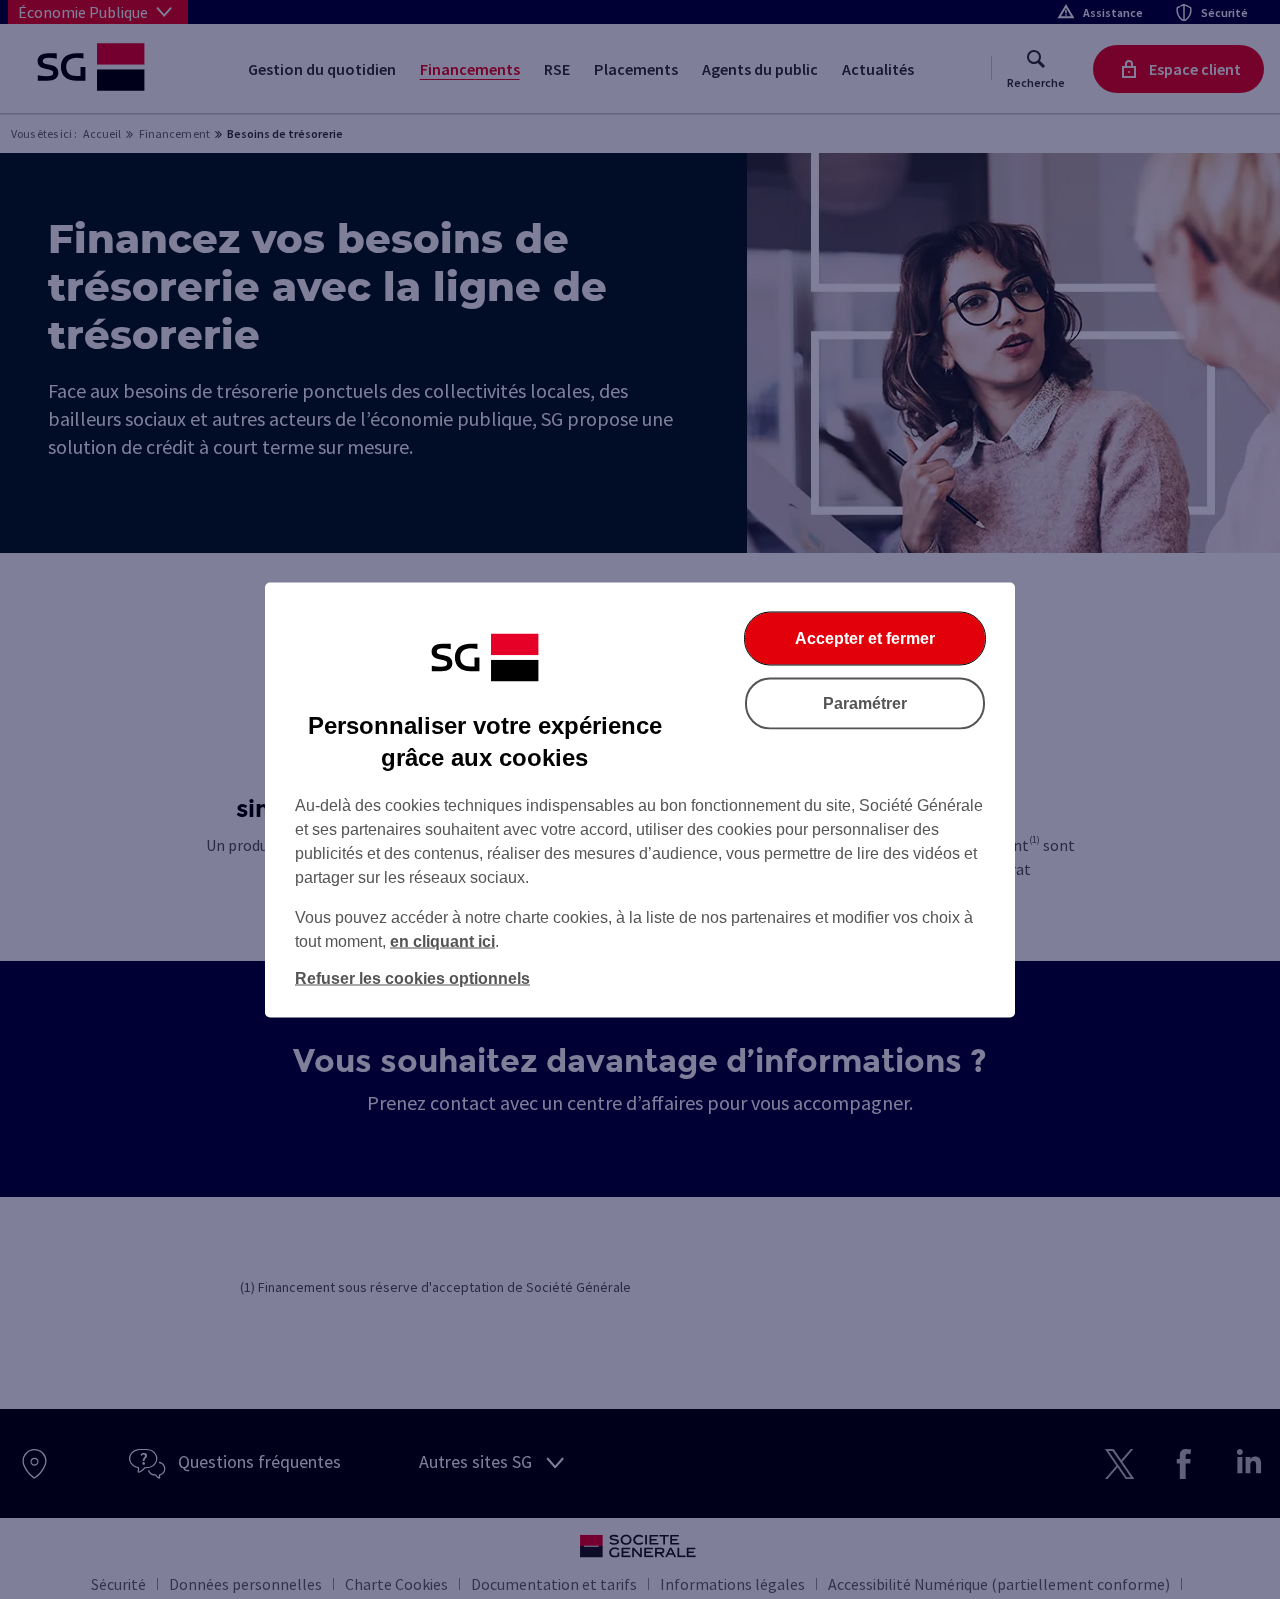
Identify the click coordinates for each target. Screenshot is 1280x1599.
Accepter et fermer (865, 637)
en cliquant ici (442, 940)
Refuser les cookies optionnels (412, 977)
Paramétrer (865, 702)
